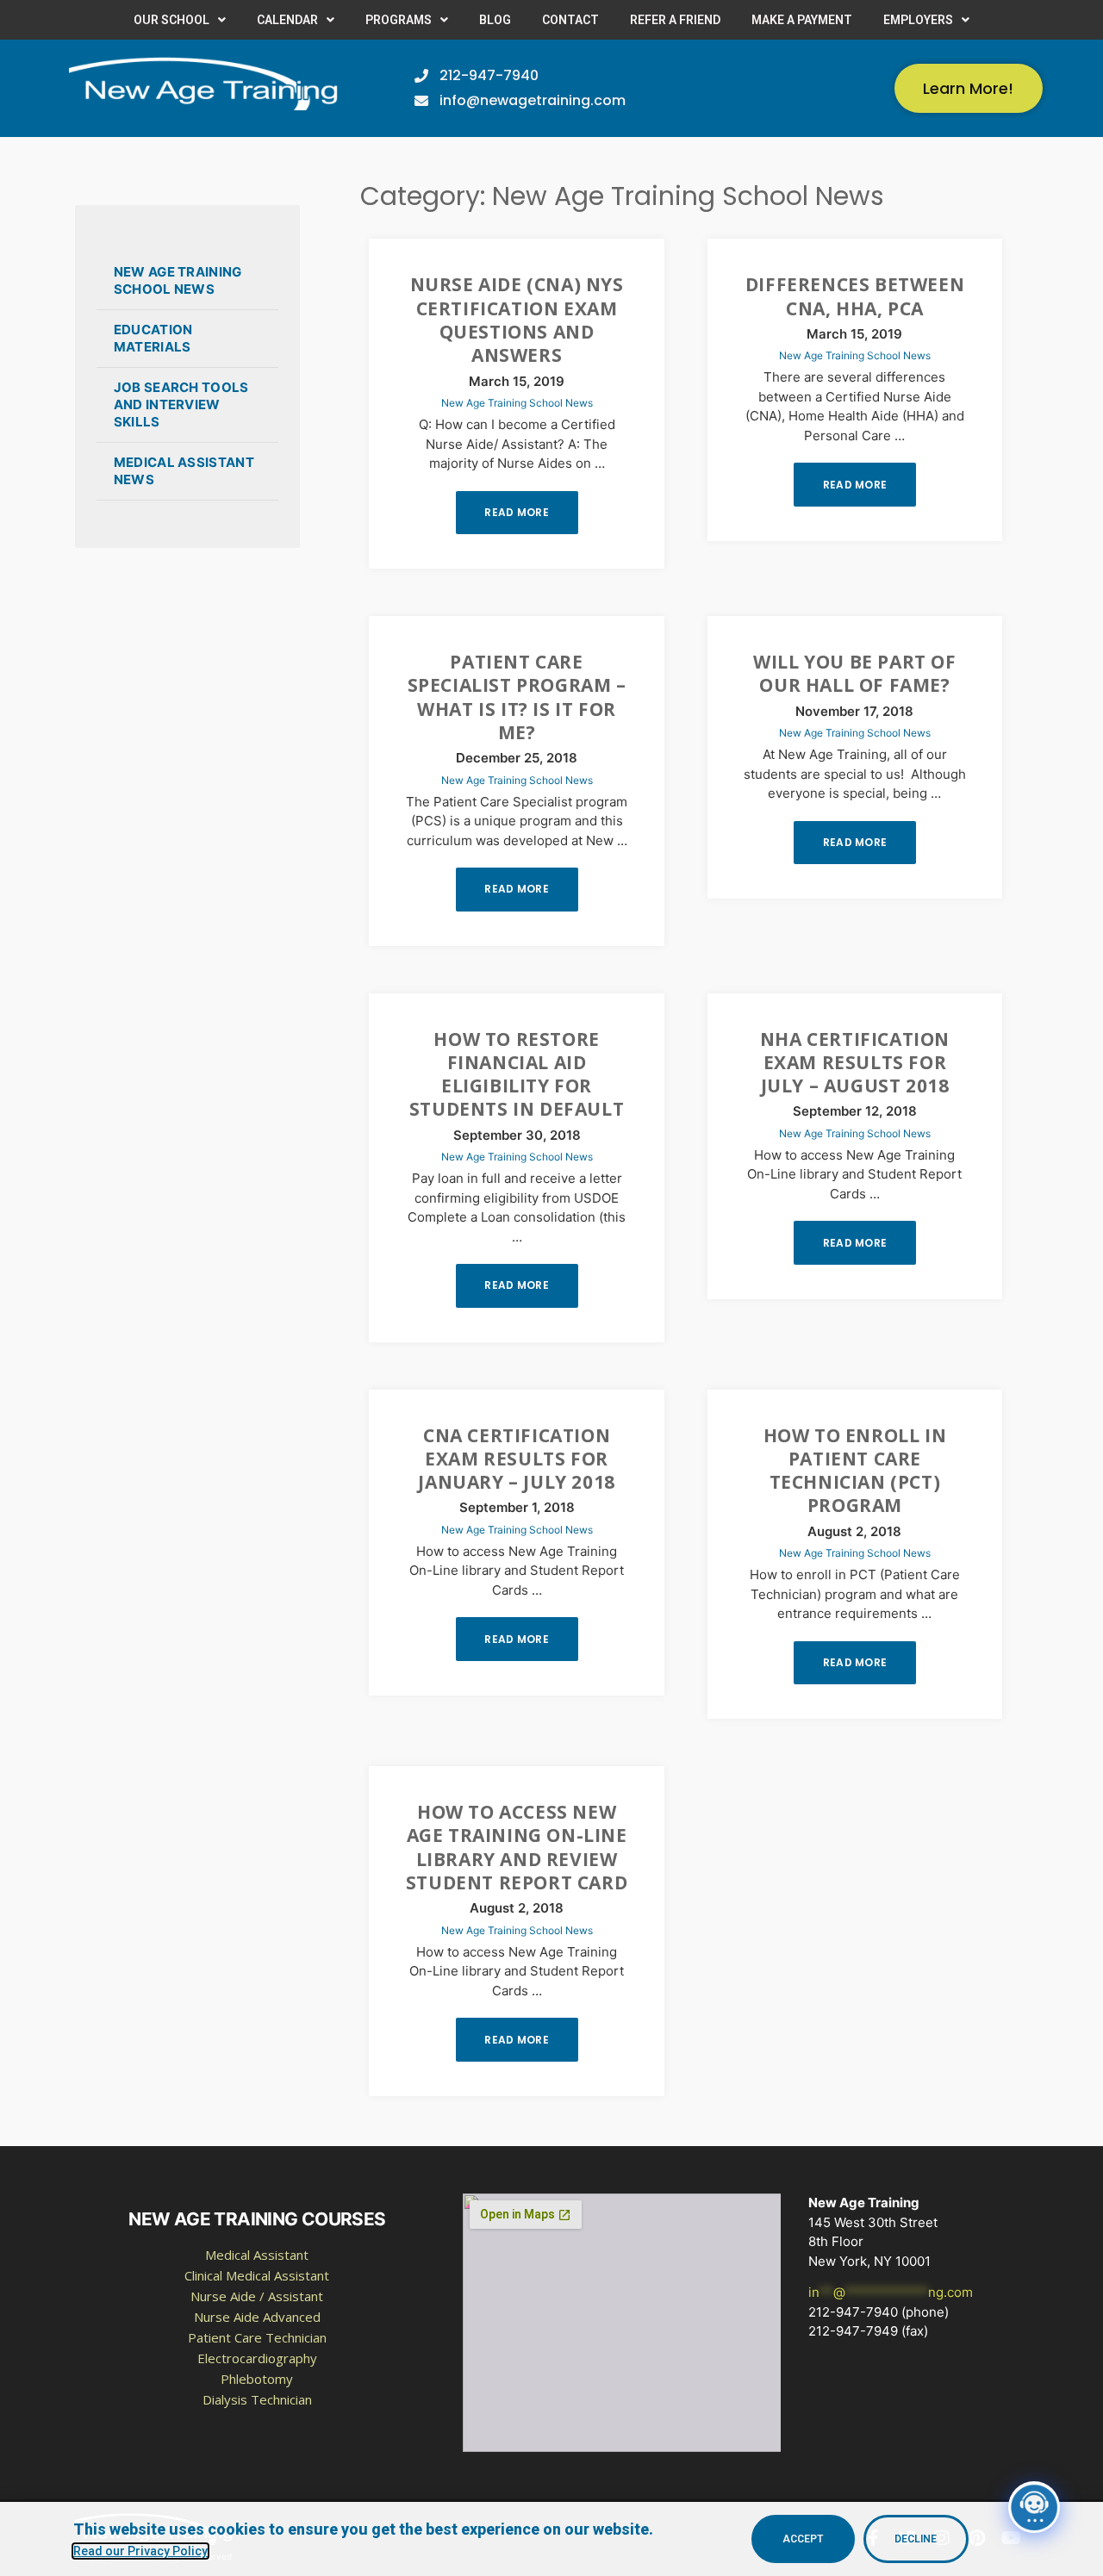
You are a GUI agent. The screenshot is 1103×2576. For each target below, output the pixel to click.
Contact (570, 20)
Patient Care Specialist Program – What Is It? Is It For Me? (517, 697)
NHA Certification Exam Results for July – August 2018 (855, 1063)
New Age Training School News (178, 280)
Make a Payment (802, 20)
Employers (918, 20)
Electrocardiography (257, 2358)
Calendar (287, 20)
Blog (495, 20)
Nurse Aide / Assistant (257, 2296)
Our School (171, 20)
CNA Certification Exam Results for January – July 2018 (516, 1459)
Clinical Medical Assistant (257, 2275)
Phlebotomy (257, 2379)
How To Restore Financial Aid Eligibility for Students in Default (517, 1074)
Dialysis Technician (257, 2399)
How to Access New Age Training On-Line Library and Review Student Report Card (517, 1847)
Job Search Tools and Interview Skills (181, 404)
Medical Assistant (257, 2255)
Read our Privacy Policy (140, 2551)
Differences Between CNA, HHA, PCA (855, 296)
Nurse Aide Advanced (257, 2317)
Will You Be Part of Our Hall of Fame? (854, 673)
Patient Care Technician (257, 2337)
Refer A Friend (675, 20)
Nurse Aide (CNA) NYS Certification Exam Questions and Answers (517, 320)
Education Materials (153, 338)
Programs (399, 20)
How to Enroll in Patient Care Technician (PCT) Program (855, 1471)
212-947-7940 (853, 2312)
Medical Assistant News (184, 471)
